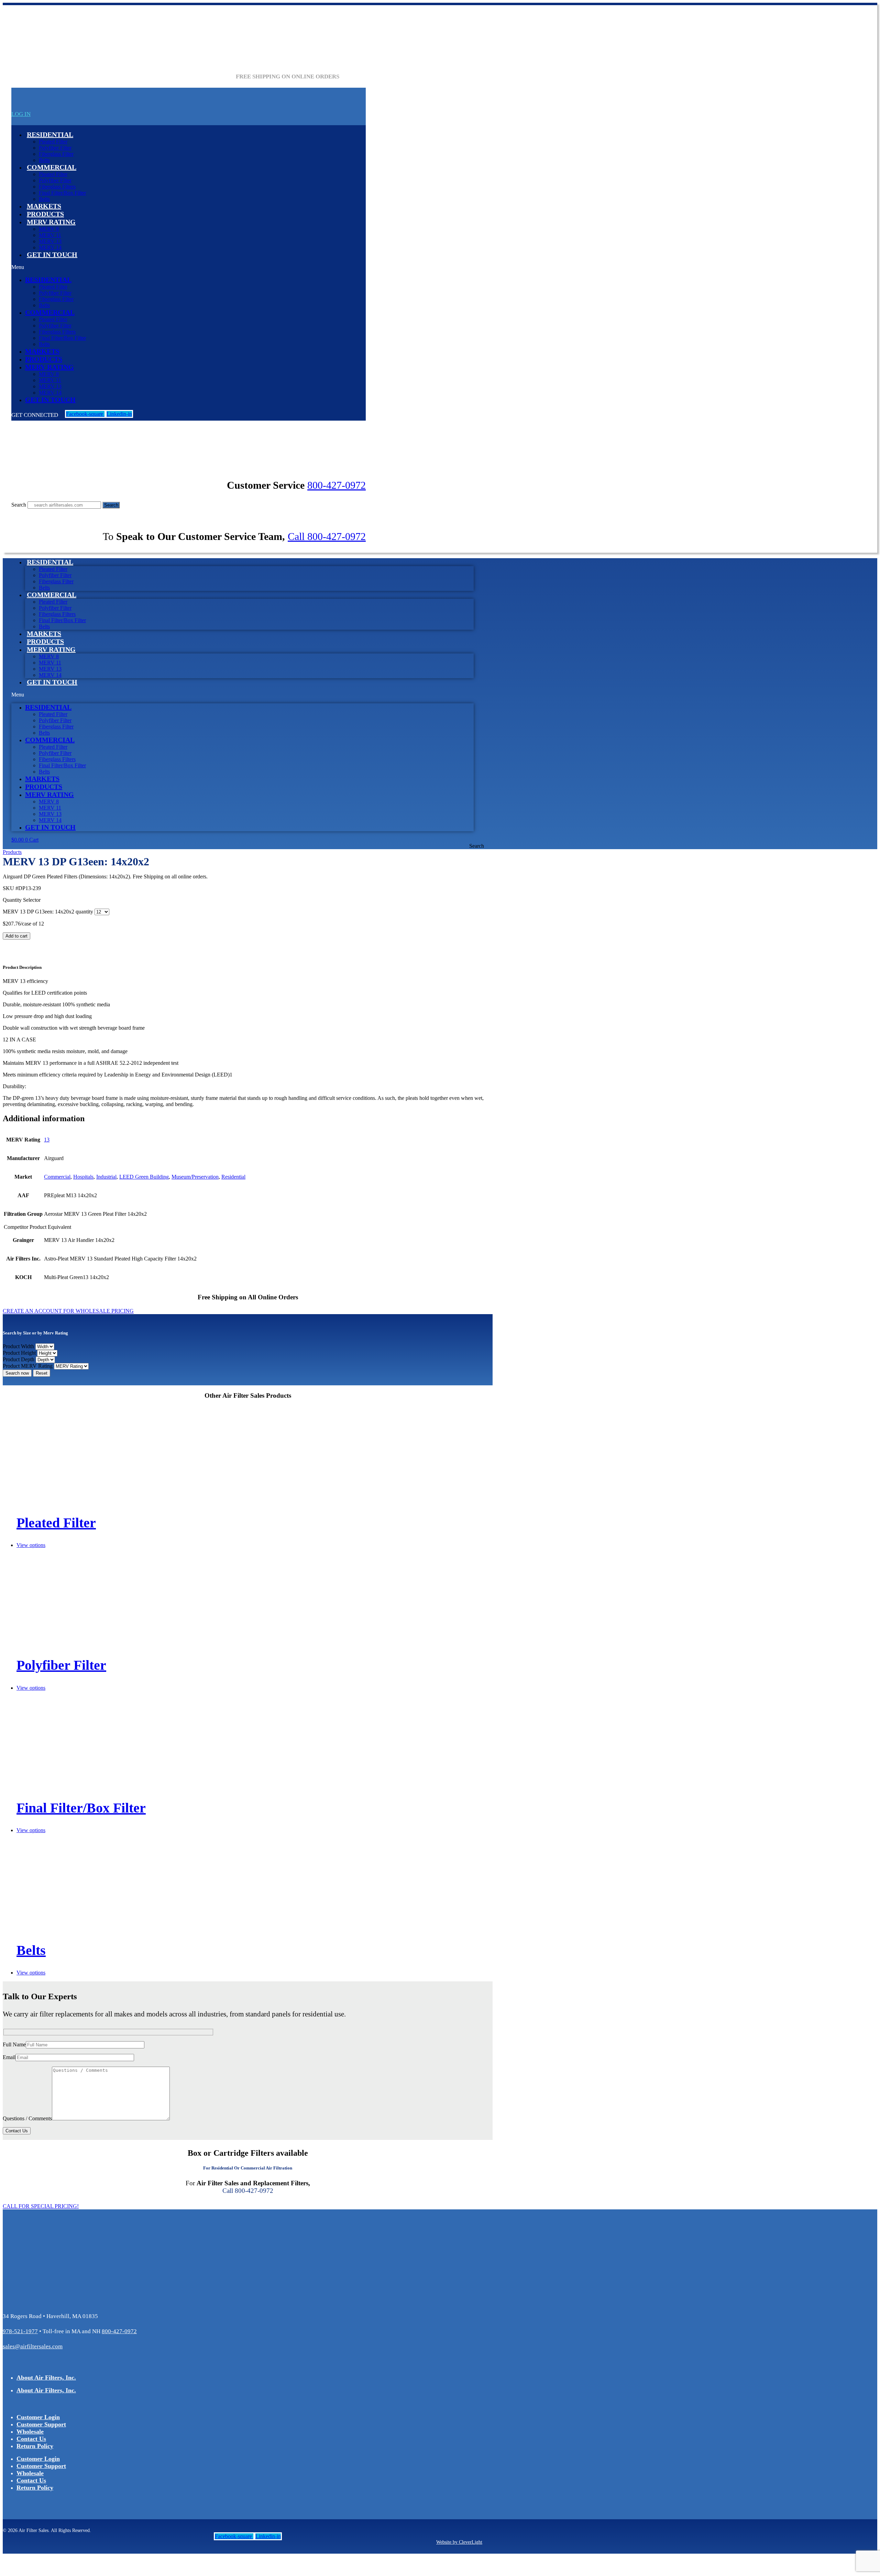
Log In (21, 114)
